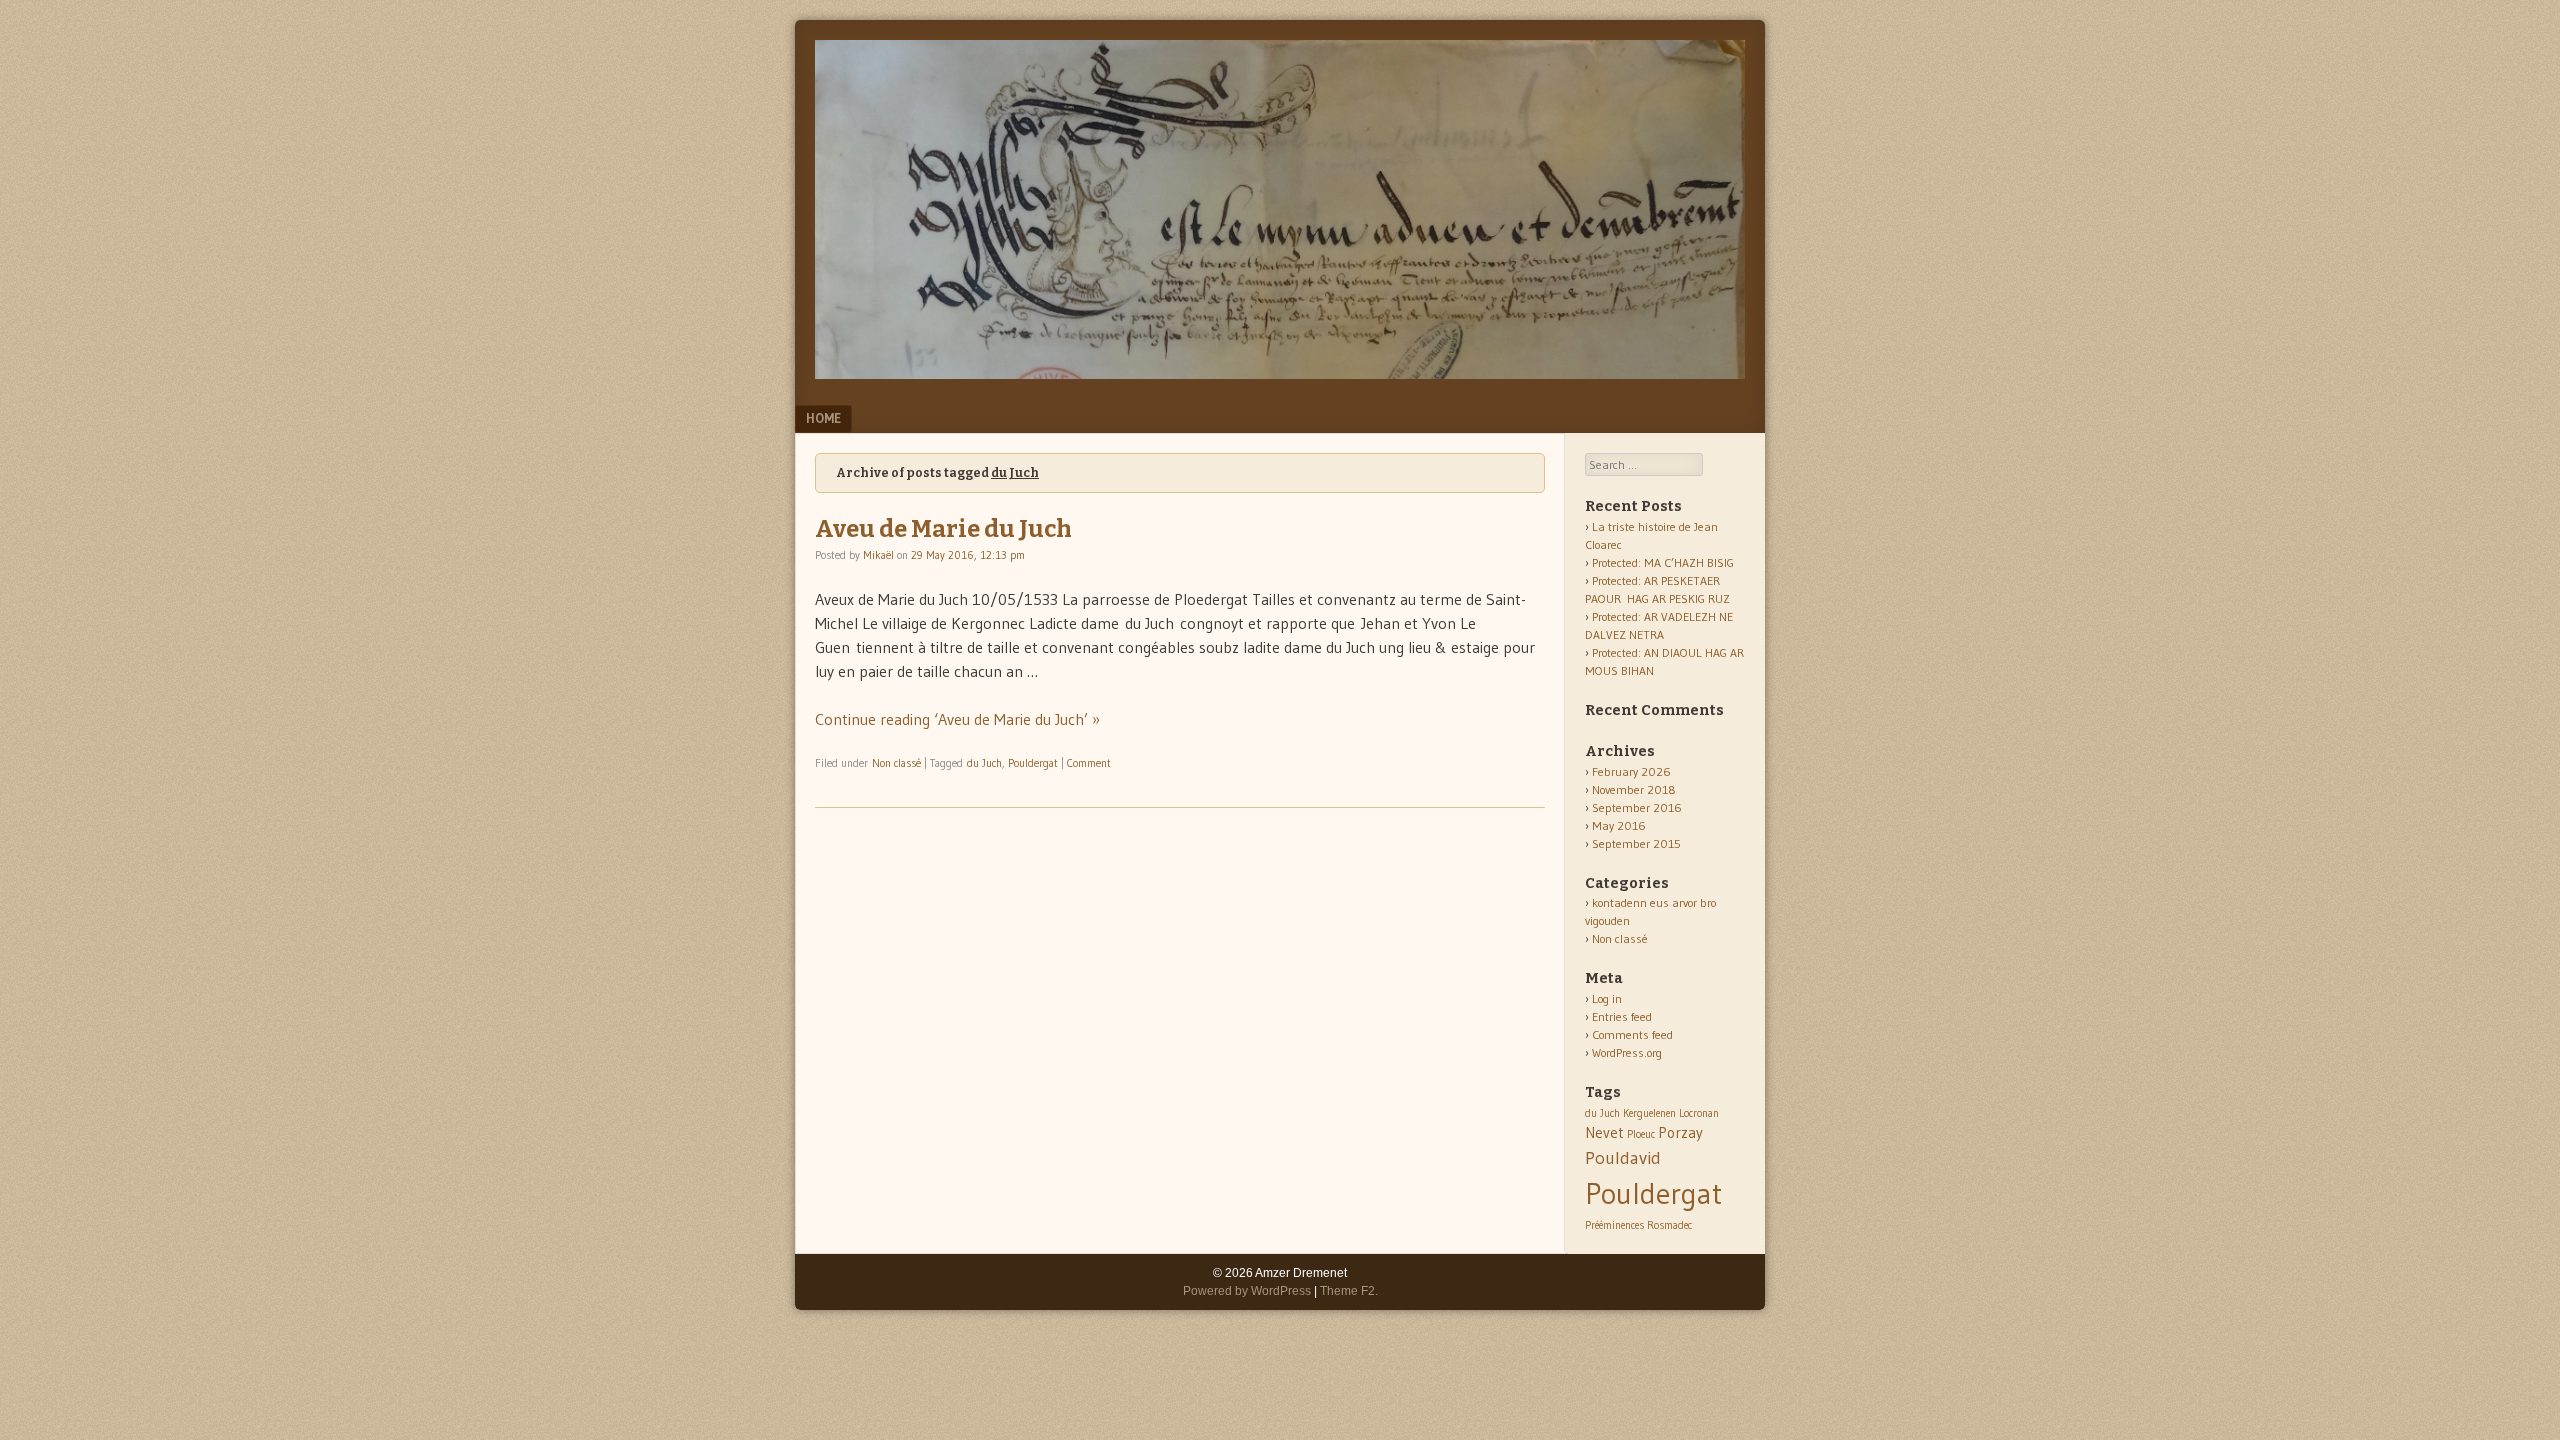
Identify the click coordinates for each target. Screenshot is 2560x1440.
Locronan (1699, 1113)
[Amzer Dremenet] (1280, 373)
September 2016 (1637, 807)
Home (823, 418)
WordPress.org (1627, 1052)
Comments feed (1632, 1034)
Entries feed (1622, 1016)
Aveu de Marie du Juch (943, 529)
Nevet (1604, 1132)
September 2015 (1636, 843)
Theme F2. (1349, 1291)
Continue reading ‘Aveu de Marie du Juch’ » (957, 719)
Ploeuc (1641, 1134)
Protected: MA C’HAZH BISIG (1663, 562)
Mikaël (878, 555)
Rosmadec (1669, 1225)
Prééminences (1614, 1225)
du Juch (984, 763)
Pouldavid (1623, 1157)
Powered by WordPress (1247, 1291)
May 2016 (1619, 825)
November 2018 (1634, 789)
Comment (1089, 763)
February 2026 (1631, 771)
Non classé (896, 763)
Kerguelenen (1649, 1113)
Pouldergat (1033, 763)
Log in (1607, 998)
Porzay (1680, 1132)
